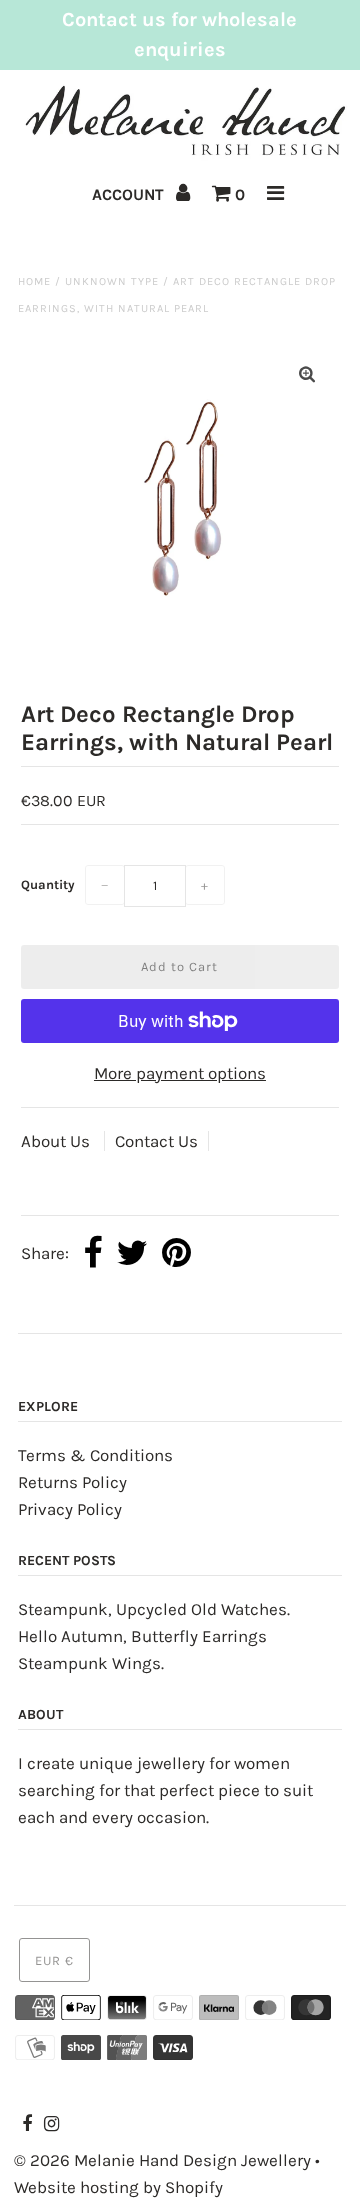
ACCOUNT (130, 194)
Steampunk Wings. (91, 1663)
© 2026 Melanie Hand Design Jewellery (162, 2160)
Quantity (48, 884)
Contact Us (156, 1141)
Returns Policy (72, 1482)
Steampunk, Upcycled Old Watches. (154, 1609)
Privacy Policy (70, 1509)
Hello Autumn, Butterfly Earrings (142, 1636)
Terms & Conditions (95, 1455)
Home (34, 281)
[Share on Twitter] (132, 1254)
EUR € (54, 1960)
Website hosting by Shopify (118, 2187)
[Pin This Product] (176, 1254)
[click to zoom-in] (307, 374)
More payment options (180, 1073)
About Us (57, 1141)
